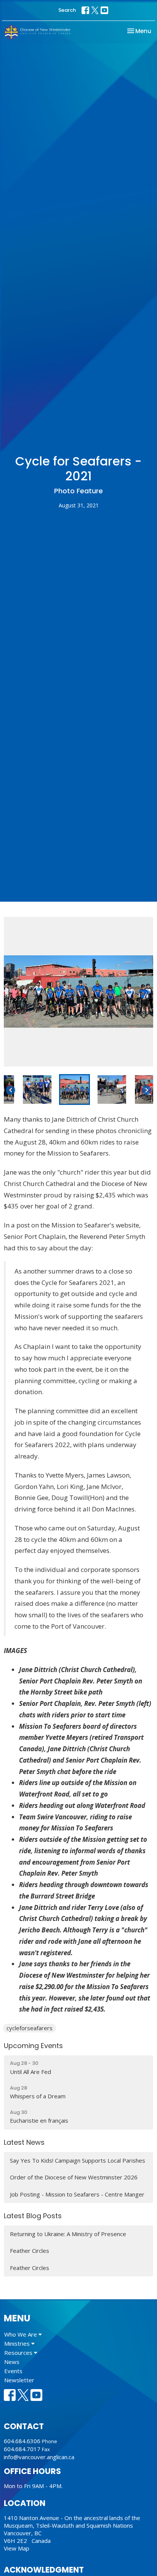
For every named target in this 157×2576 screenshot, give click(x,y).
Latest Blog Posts (33, 2216)
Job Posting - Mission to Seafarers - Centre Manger (77, 2194)
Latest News (24, 2142)
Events (13, 2371)
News (12, 2362)
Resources (19, 2353)
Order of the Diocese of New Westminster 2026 (74, 2177)
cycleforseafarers (30, 2028)
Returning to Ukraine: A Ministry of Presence (68, 2234)
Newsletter (19, 2380)
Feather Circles (30, 2251)
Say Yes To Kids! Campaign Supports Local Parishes (78, 2160)
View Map (17, 2548)
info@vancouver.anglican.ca (39, 2457)
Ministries (18, 2343)
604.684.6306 (22, 2441)
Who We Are (21, 2334)
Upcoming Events (33, 2046)
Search (67, 10)
